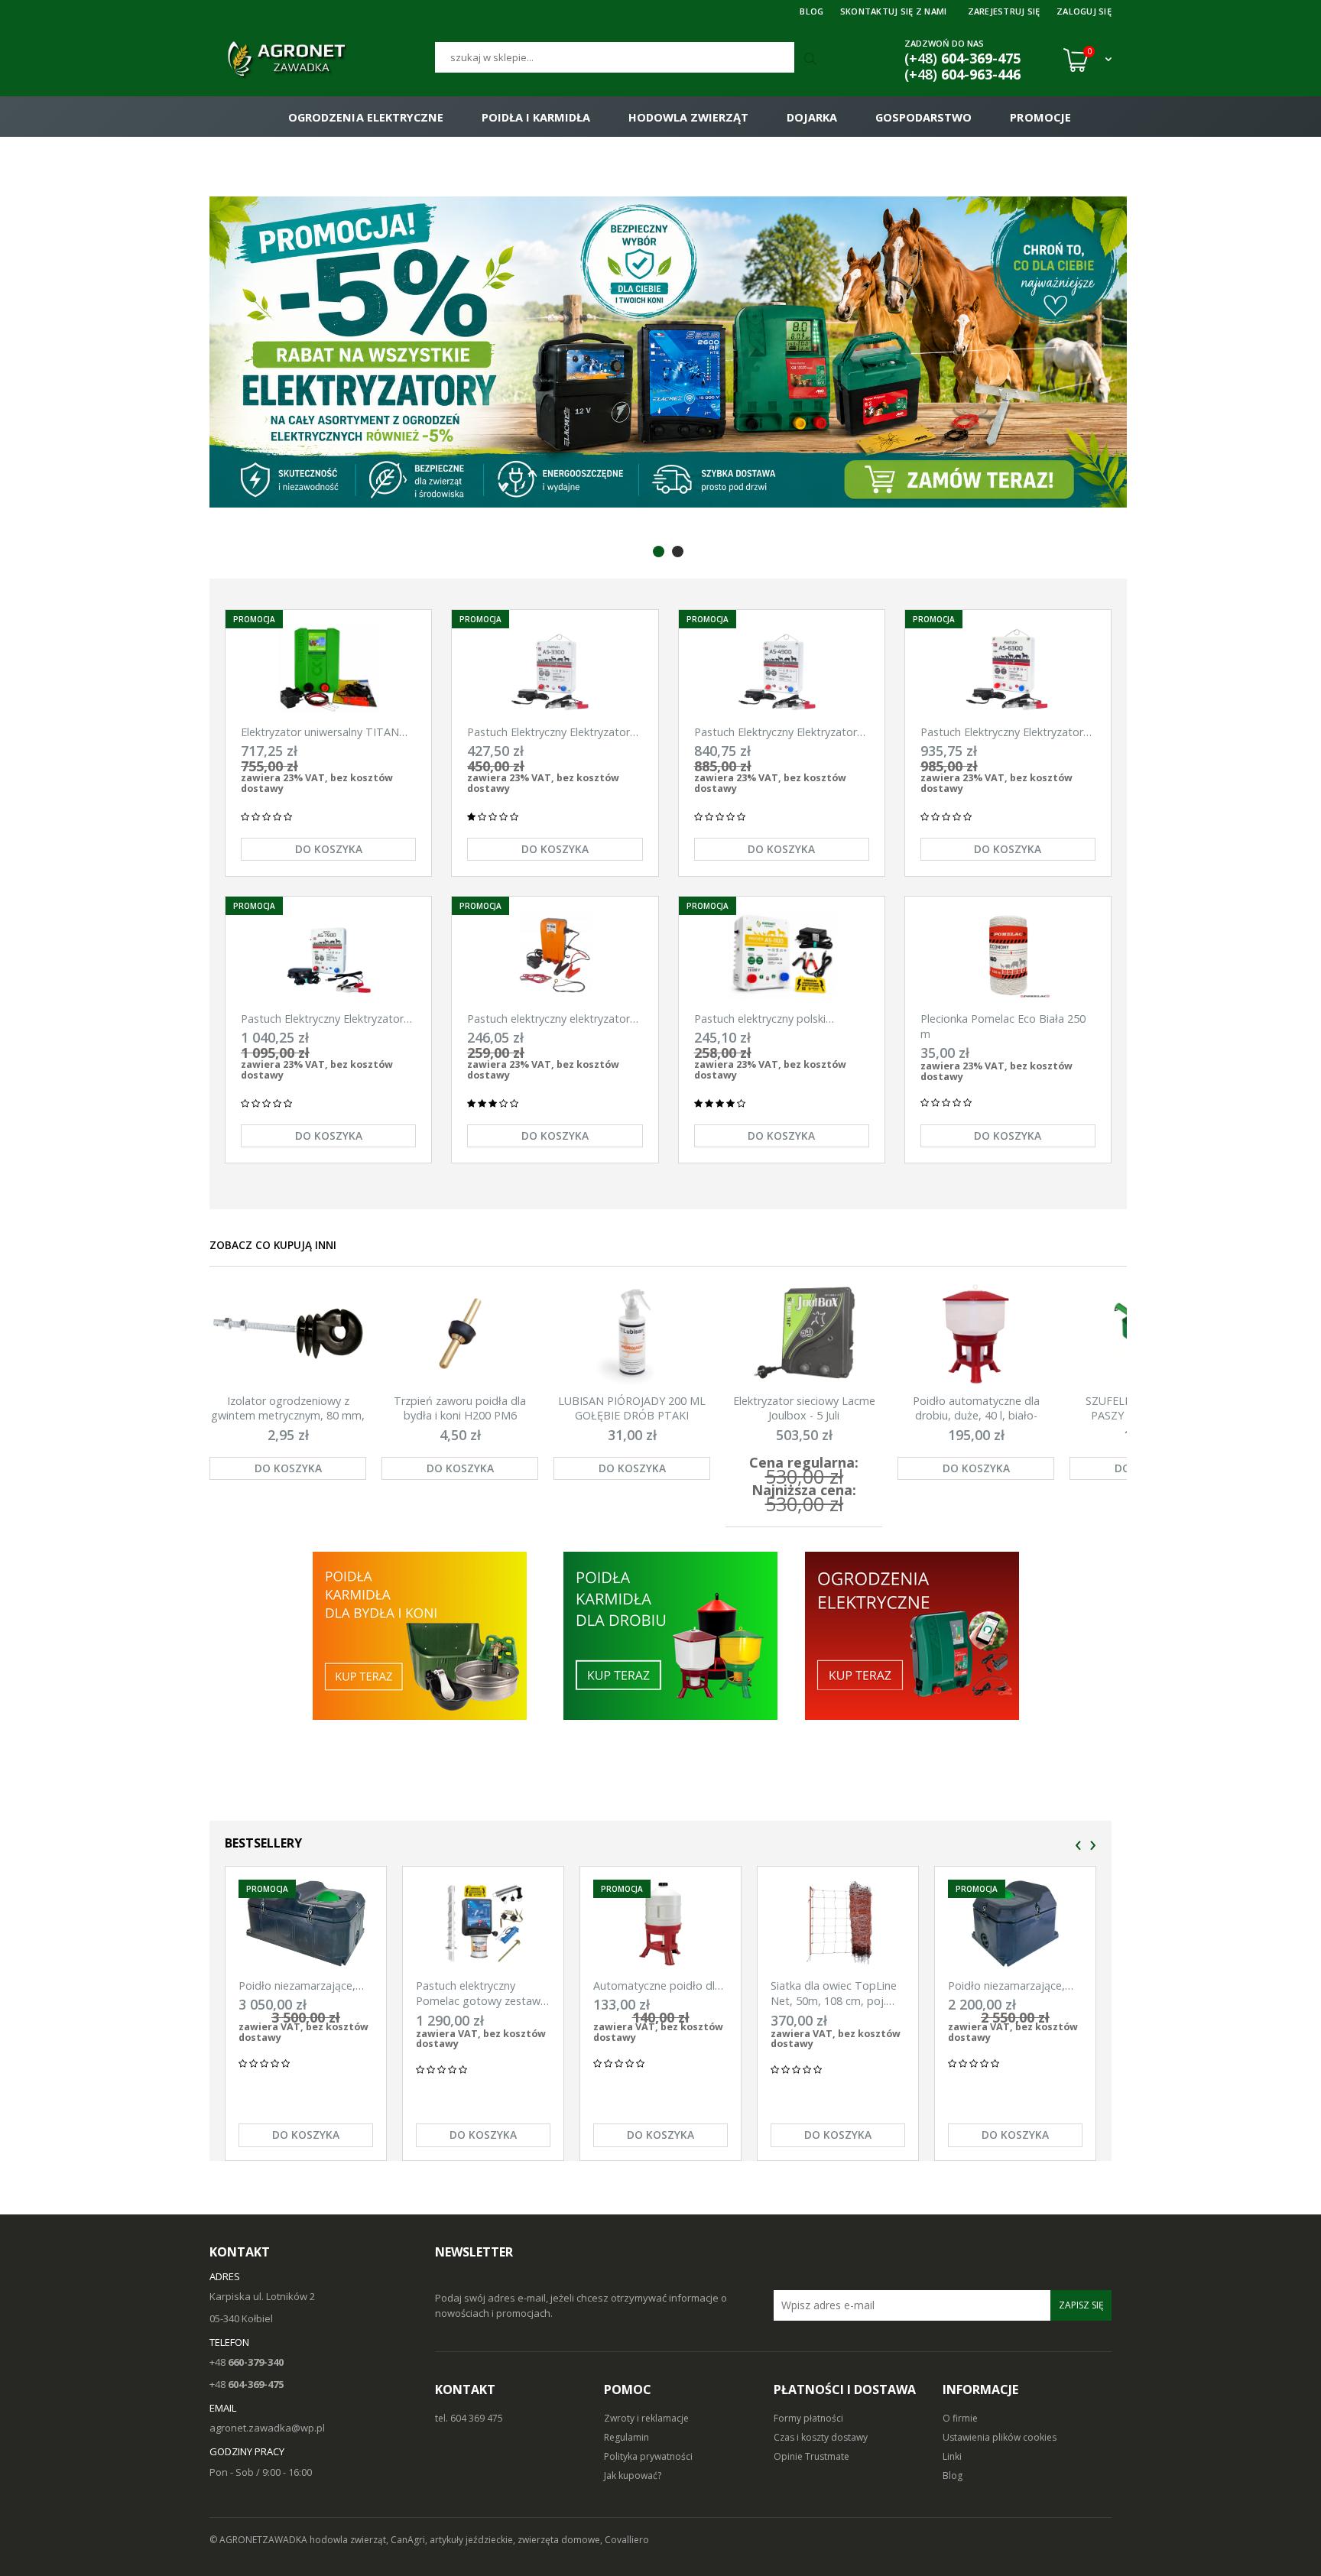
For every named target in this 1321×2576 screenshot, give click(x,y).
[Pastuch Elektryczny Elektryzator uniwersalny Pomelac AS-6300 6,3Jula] (1008, 669)
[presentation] (1078, 1846)
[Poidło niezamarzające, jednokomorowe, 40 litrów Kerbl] (1015, 1924)
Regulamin (626, 2437)
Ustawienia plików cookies (1000, 2437)
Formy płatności (808, 2418)
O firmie (960, 2418)
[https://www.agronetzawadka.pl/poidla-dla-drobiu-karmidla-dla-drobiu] (670, 1635)
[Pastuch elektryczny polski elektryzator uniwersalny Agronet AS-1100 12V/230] (782, 956)
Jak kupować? (633, 2475)
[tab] (659, 552)
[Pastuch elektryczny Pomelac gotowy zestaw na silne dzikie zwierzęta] (483, 1924)
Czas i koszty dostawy (821, 2437)
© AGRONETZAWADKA (260, 2540)
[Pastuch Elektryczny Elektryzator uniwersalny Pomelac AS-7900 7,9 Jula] (328, 956)
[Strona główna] (322, 60)
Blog (953, 2475)
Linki (952, 2456)
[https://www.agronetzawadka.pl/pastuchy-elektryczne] (419, 1635)
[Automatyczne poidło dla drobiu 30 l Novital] (660, 1924)
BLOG (811, 11)
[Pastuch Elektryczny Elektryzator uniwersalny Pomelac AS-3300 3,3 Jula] (555, 669)
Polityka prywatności (648, 2456)
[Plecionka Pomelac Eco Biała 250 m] (1008, 956)
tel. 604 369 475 (469, 2418)
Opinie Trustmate (811, 2456)
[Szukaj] (812, 60)
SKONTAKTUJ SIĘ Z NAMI (894, 11)
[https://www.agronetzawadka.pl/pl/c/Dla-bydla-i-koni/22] (913, 1635)
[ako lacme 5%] (668, 352)
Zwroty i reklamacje (646, 2418)
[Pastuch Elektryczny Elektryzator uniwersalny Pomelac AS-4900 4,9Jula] (782, 669)
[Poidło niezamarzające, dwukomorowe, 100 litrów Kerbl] (306, 1924)
